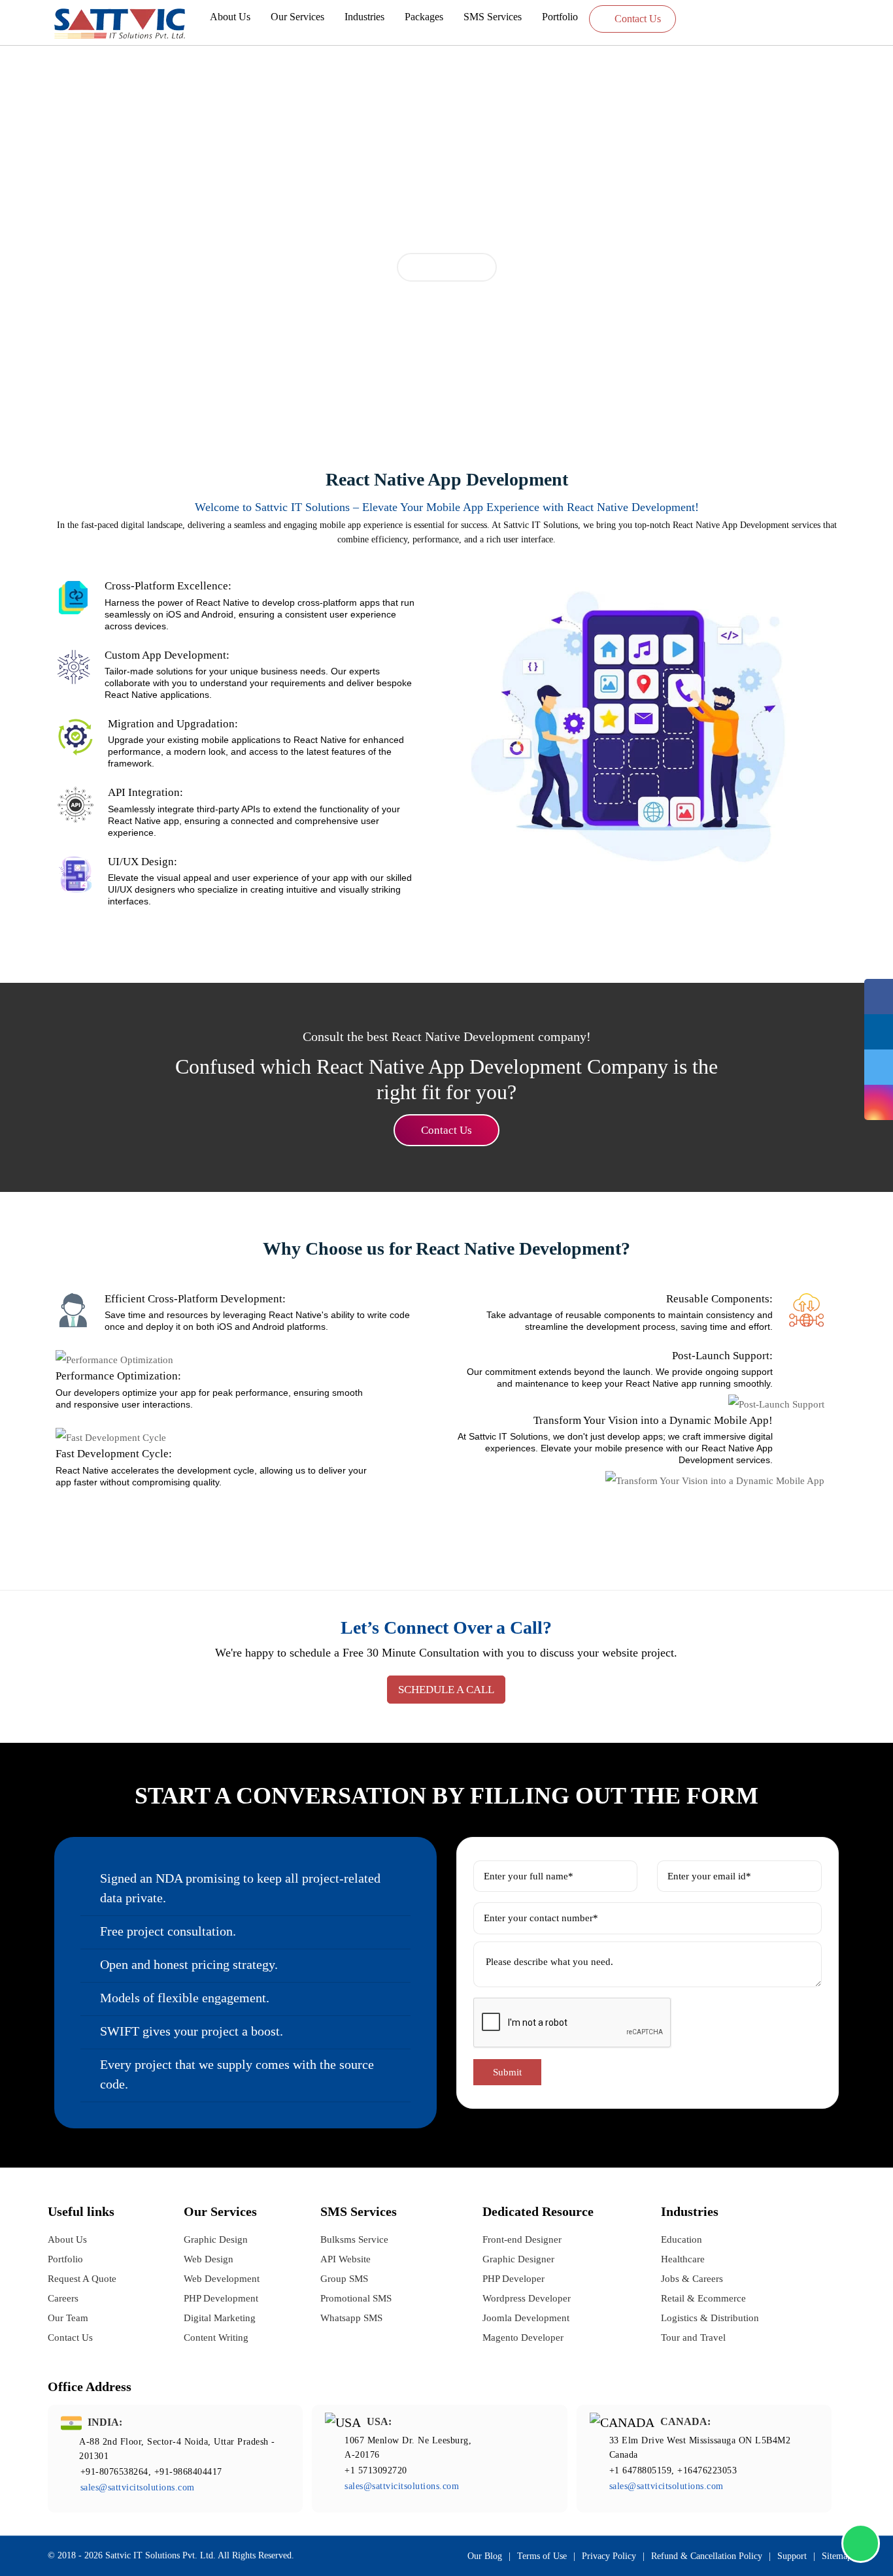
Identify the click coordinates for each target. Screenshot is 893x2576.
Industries (364, 17)
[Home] (120, 24)
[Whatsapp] (861, 2543)
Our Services (297, 17)
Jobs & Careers (692, 2279)
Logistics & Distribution (710, 2318)
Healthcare (683, 2259)
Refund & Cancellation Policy (707, 2556)
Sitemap (837, 2556)
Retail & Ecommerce (703, 2298)
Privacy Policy (609, 2556)
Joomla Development (526, 2318)
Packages (424, 17)
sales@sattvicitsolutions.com (138, 2487)
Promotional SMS (356, 2298)
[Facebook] (879, 997)
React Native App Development (447, 479)
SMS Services (493, 17)
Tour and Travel (693, 2337)
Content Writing (216, 2337)
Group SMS (344, 2279)
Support (792, 2556)
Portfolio (560, 17)
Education (682, 2239)
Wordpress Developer (527, 2298)
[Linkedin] (879, 1032)
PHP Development (221, 2298)
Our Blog (485, 2556)
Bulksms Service (354, 2239)
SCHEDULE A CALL (446, 1690)
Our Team (68, 2318)
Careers (63, 2298)
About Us (230, 17)
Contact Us (636, 19)
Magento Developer (523, 2337)
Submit (507, 2072)
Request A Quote (82, 2279)
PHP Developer (514, 2279)
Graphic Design (216, 2239)
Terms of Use (542, 2556)
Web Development (222, 2279)
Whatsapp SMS (351, 2318)
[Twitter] (879, 1067)
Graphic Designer (518, 2259)
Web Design (209, 2259)
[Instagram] (879, 1102)
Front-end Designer (522, 2239)
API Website (345, 2259)
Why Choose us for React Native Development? (446, 1248)
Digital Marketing (220, 2318)
